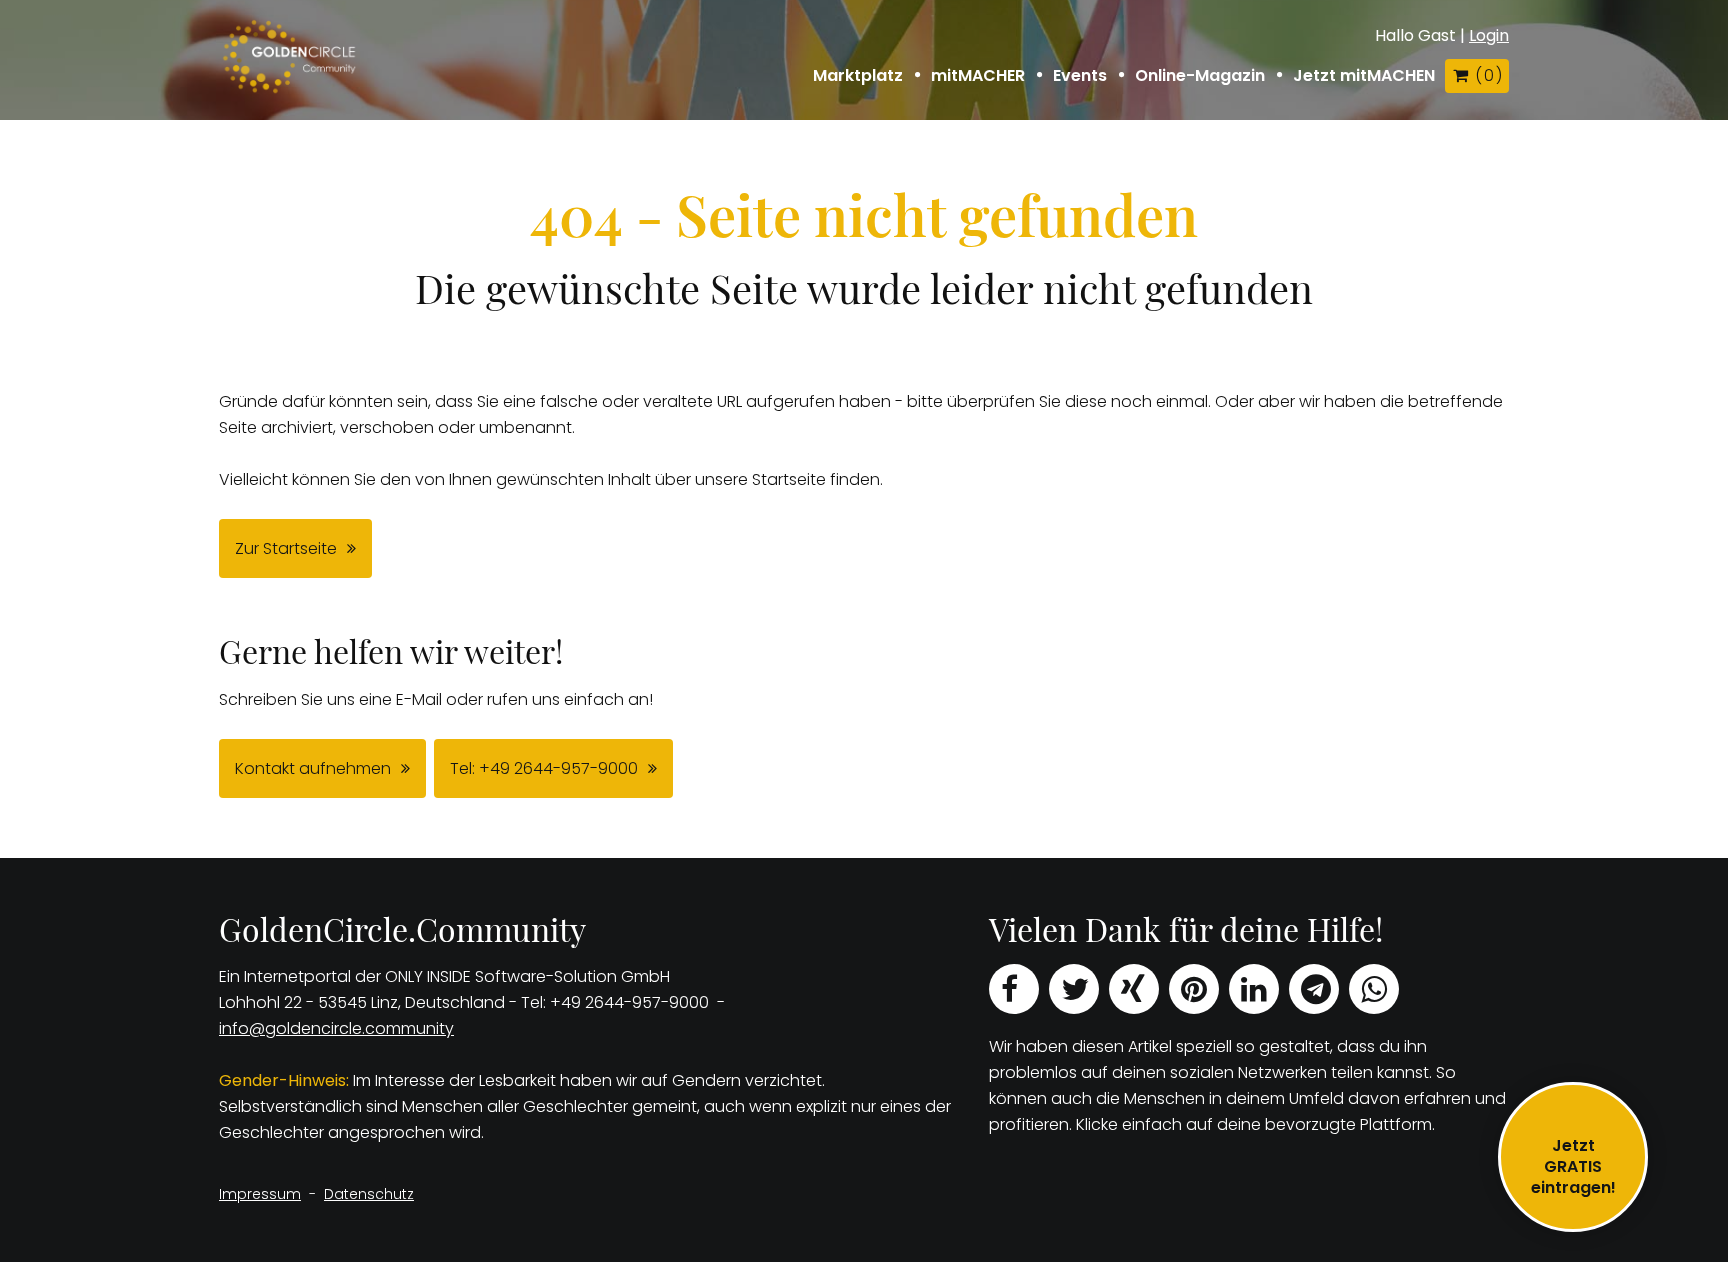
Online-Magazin (1200, 76)
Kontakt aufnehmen (313, 768)
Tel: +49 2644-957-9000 (544, 768)
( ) (1488, 75)
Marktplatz (858, 76)
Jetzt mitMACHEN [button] (1364, 76)
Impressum (260, 1194)
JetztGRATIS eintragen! (1573, 1166)
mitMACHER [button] (978, 76)
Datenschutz (369, 1194)
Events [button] (1080, 76)
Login (1489, 35)
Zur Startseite (286, 548)
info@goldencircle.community (336, 1028)
